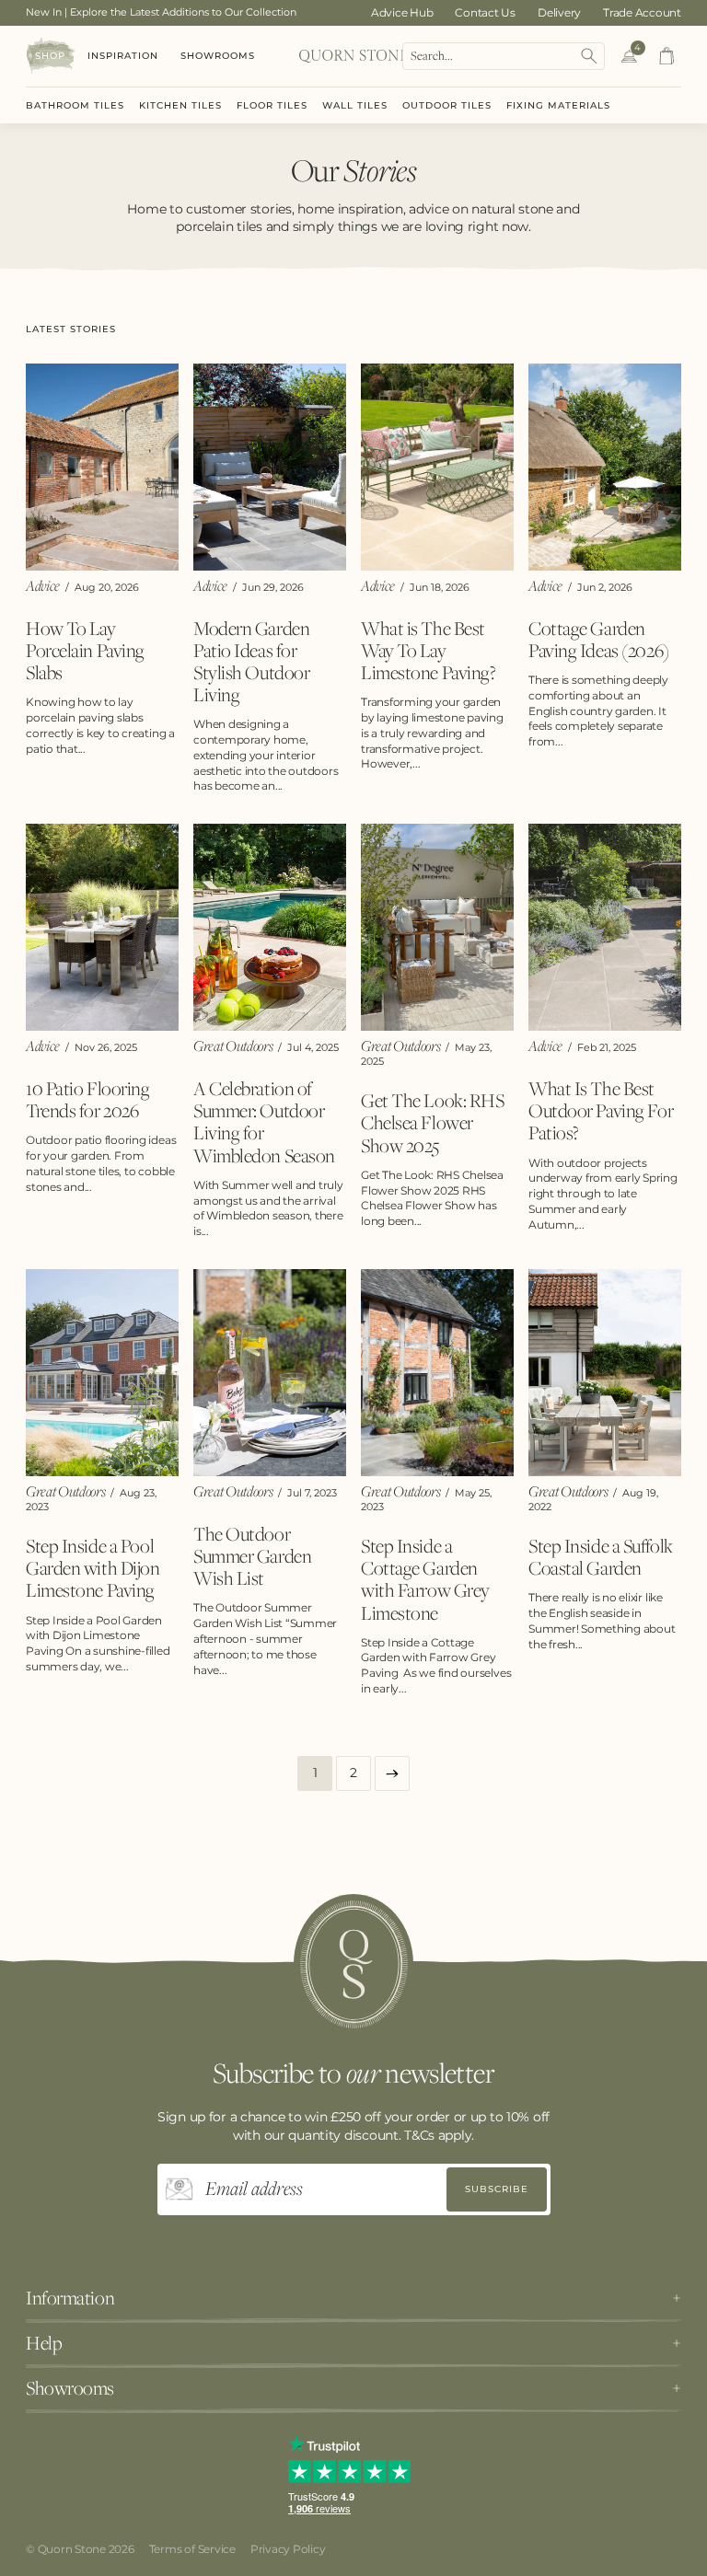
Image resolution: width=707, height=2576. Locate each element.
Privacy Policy (288, 2549)
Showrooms (218, 56)
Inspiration (123, 56)
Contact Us (485, 12)
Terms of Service (192, 2549)
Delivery (559, 12)
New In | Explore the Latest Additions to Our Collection (161, 12)
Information (70, 2298)
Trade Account (642, 12)
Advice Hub (402, 12)
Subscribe (497, 2189)
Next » (392, 1773)
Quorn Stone (72, 2549)
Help (44, 2343)
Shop (50, 56)
